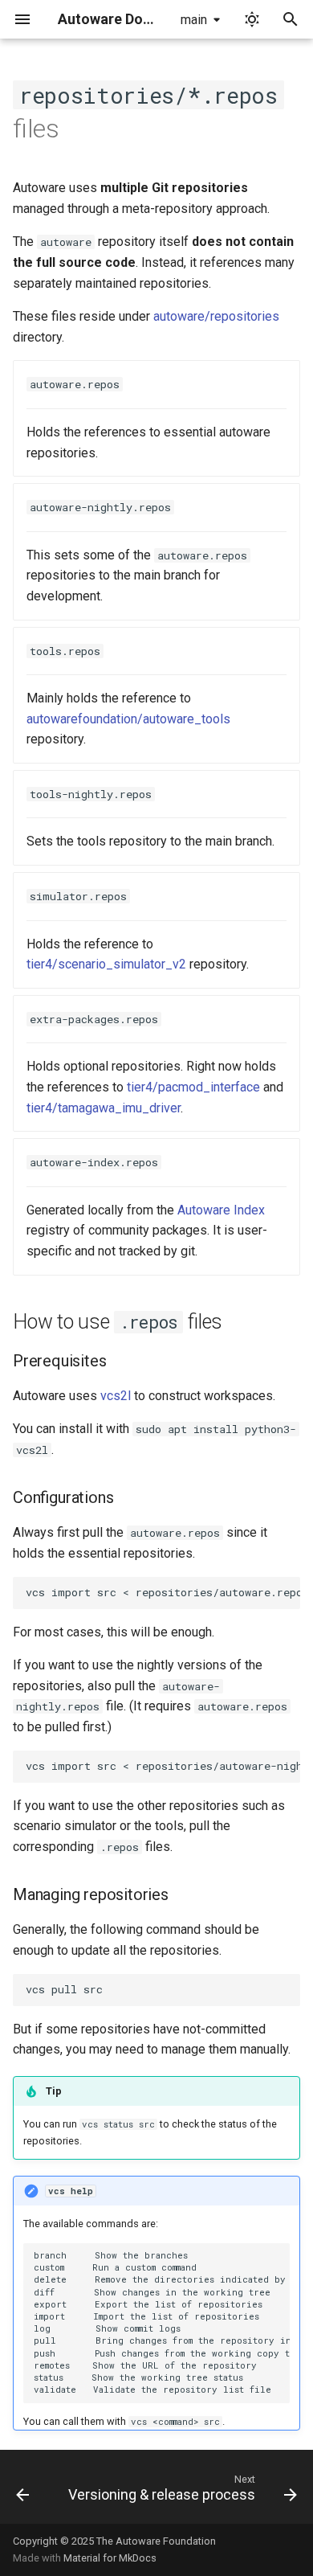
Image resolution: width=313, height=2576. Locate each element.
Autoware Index (221, 1210)
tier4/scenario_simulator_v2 (106, 964)
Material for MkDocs (110, 2558)
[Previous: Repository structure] (22, 2492)
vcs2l (116, 1396)
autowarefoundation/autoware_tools (128, 719)
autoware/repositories (216, 316)
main (194, 20)
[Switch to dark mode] (252, 19)
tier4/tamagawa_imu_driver (104, 1108)
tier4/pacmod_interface (193, 1087)
